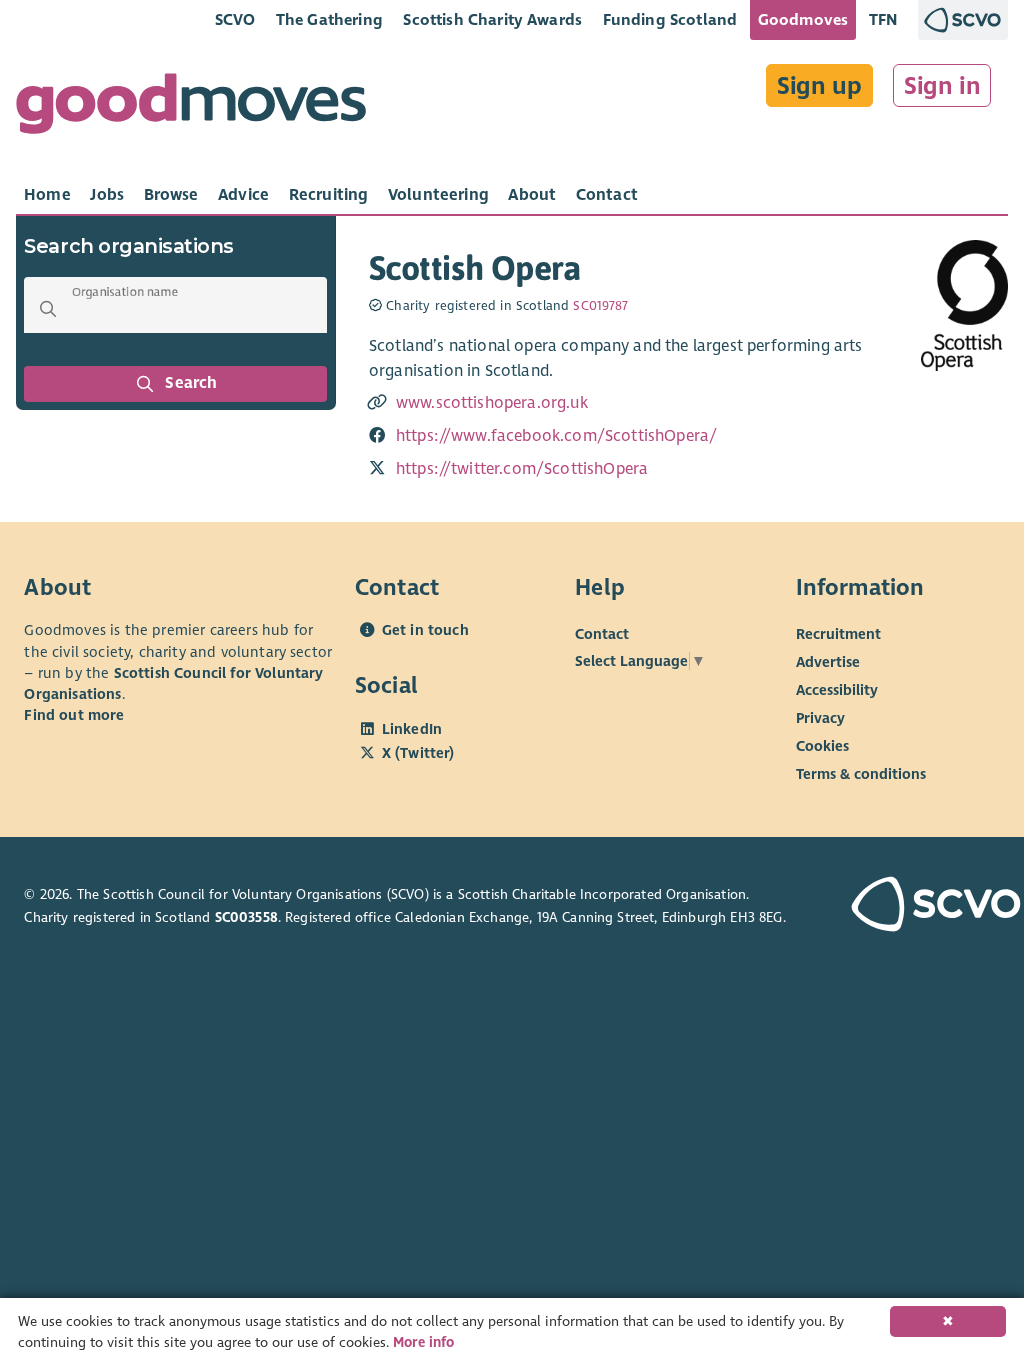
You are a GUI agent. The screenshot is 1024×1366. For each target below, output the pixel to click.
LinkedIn (412, 729)
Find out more (74, 715)
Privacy (820, 718)
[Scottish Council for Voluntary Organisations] (925, 906)
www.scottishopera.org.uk (492, 403)
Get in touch (425, 630)
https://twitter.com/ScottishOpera (522, 469)
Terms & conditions (861, 774)
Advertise (828, 662)
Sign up (819, 86)
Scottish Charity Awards (492, 19)
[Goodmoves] (191, 108)
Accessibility (837, 690)
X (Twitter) (418, 753)
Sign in (942, 86)
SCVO (235, 19)
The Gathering (329, 19)
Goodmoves (803, 19)
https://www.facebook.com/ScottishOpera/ (556, 436)
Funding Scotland (670, 19)
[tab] (47, 195)
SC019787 (600, 306)
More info (423, 1342)
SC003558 (246, 917)
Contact (602, 634)
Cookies (822, 746)
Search (192, 383)
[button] (48, 309)
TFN (883, 19)
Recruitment (838, 634)
